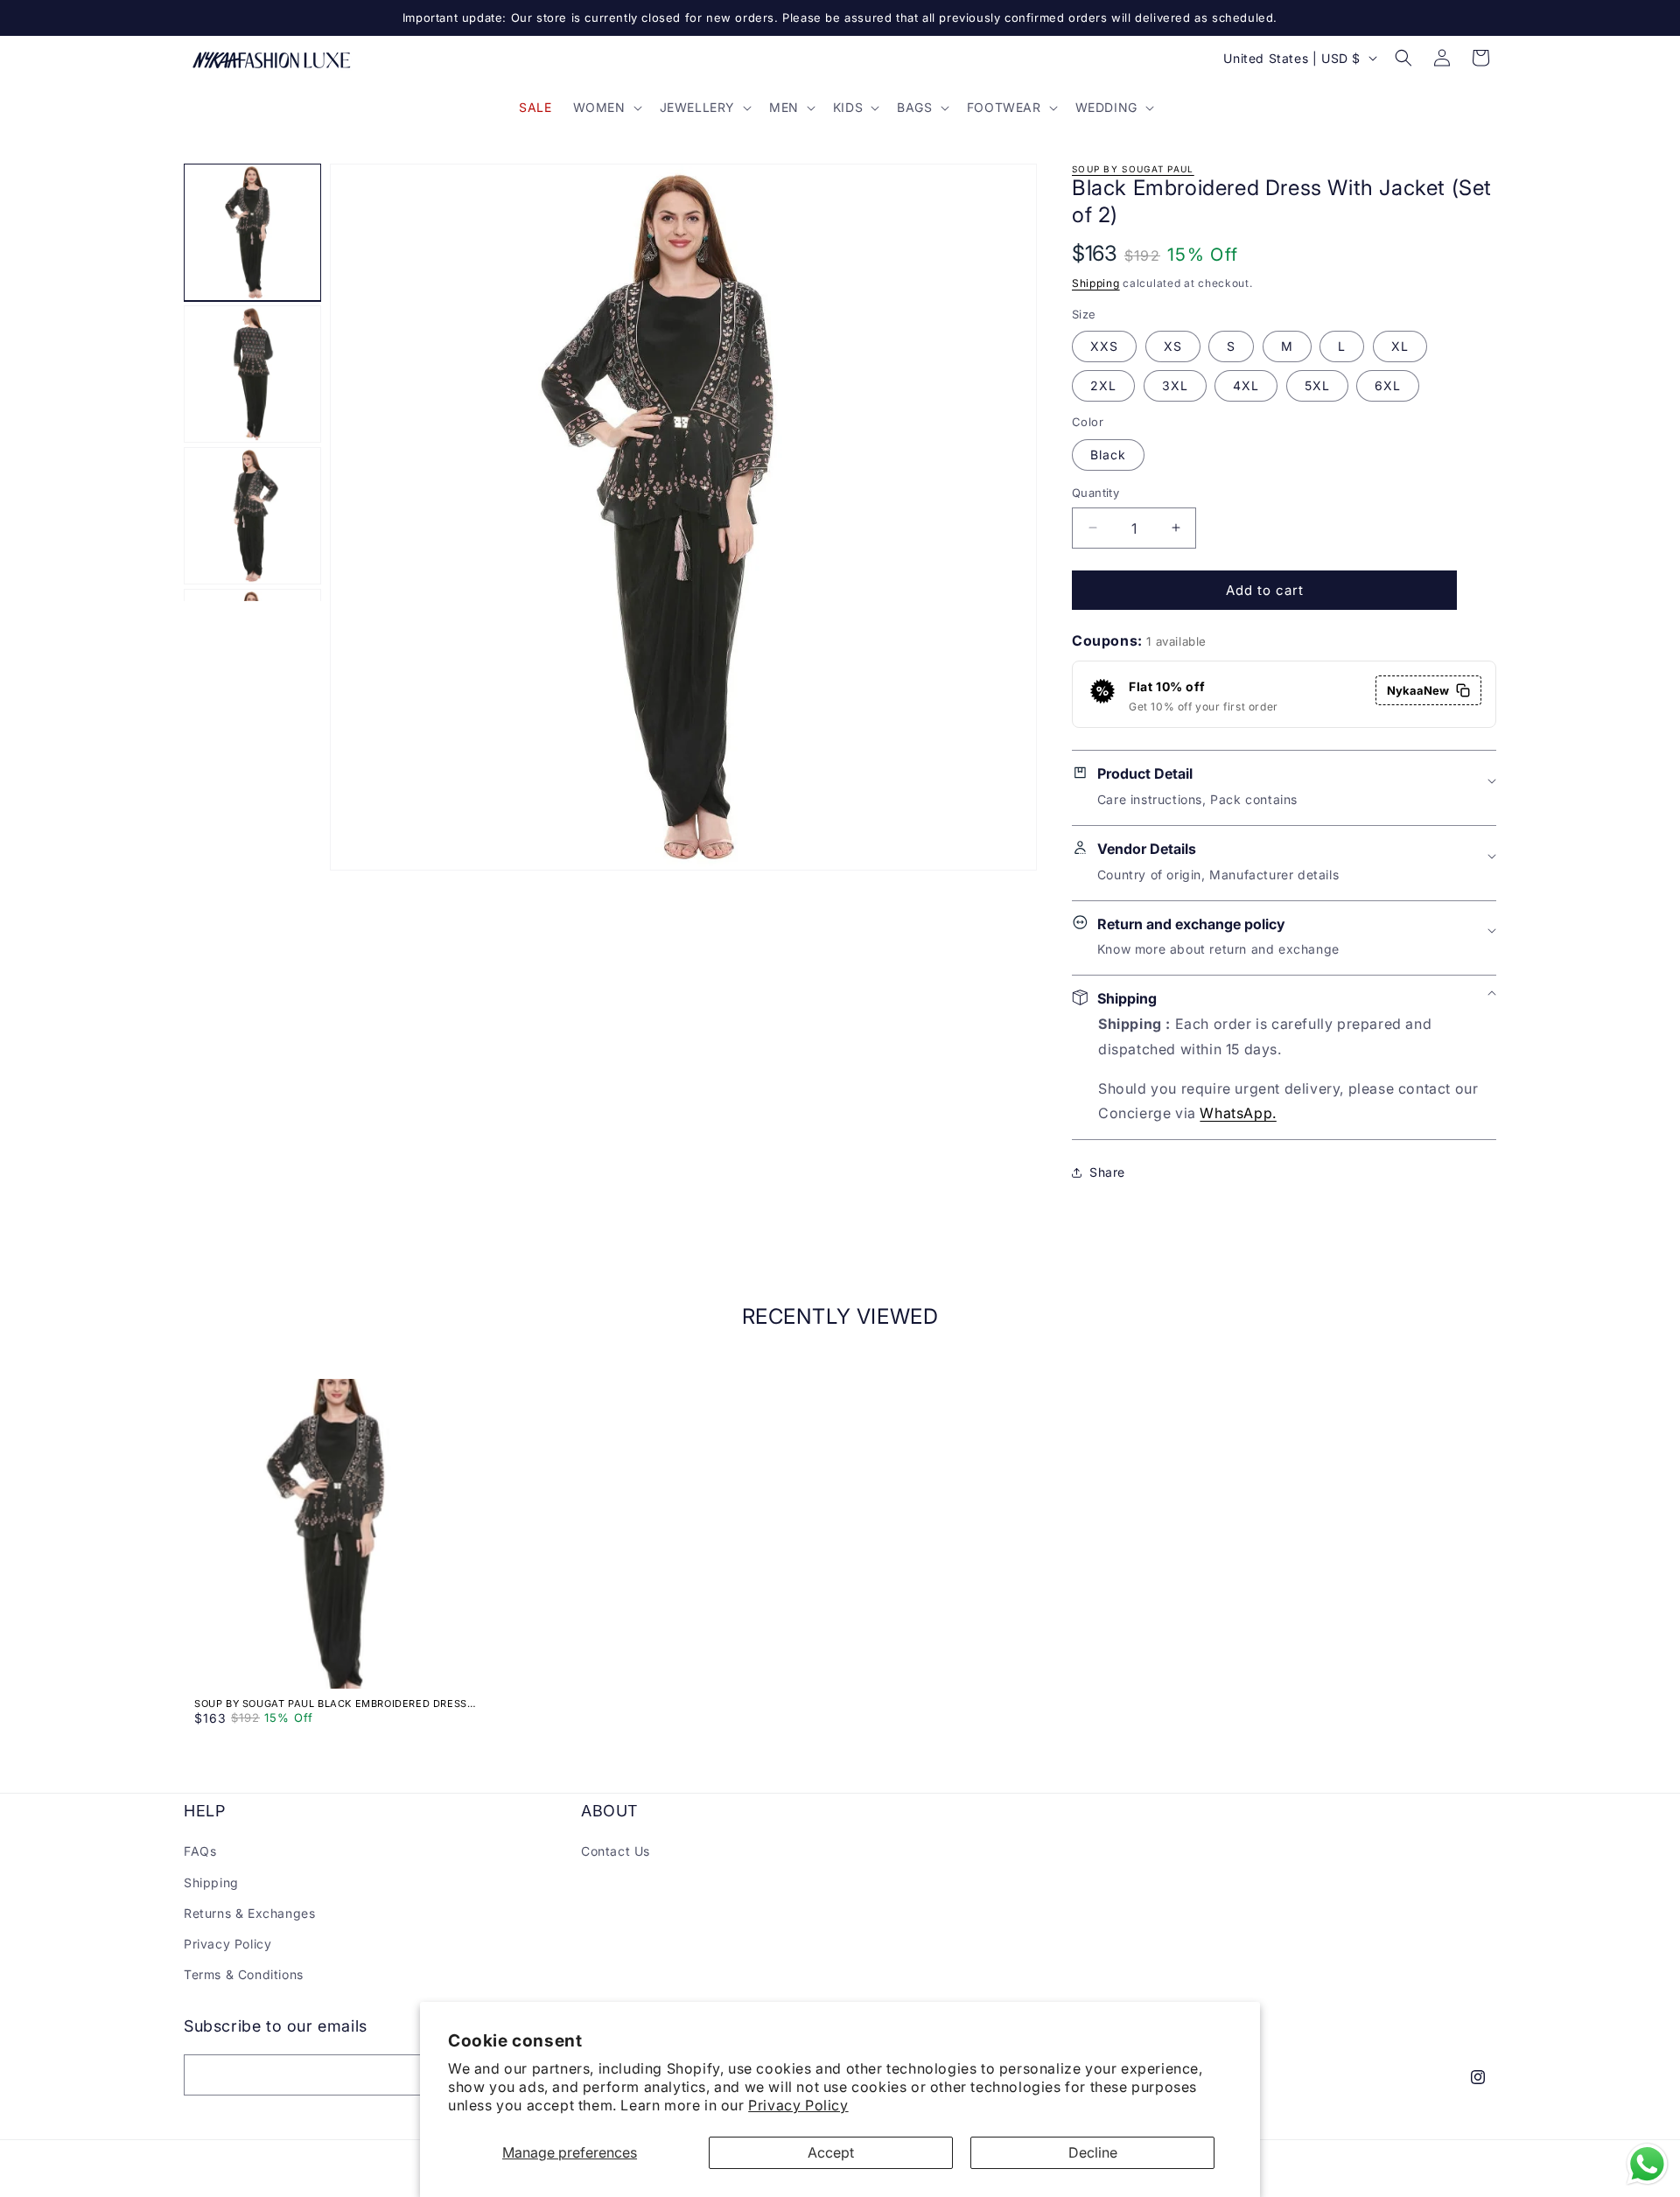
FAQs (200, 1851)
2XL (1103, 385)
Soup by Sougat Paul (1133, 169)
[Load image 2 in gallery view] (252, 374)
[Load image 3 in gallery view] (252, 516)
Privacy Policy (798, 2105)
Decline (1093, 2152)
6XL (1388, 385)
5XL (1317, 385)
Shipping (1096, 283)
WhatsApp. (1238, 1113)
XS (1173, 346)
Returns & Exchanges (249, 1913)
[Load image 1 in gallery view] (252, 232)
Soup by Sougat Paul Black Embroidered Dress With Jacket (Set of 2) (331, 1704)
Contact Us (616, 1851)
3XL (1175, 385)
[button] (606, 108)
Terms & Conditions (244, 1974)
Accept (831, 2152)
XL (1400, 346)
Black (1108, 454)
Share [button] (1107, 1172)
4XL (1246, 385)
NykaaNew (1418, 690)
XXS (1104, 346)
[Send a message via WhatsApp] (1647, 2164)
